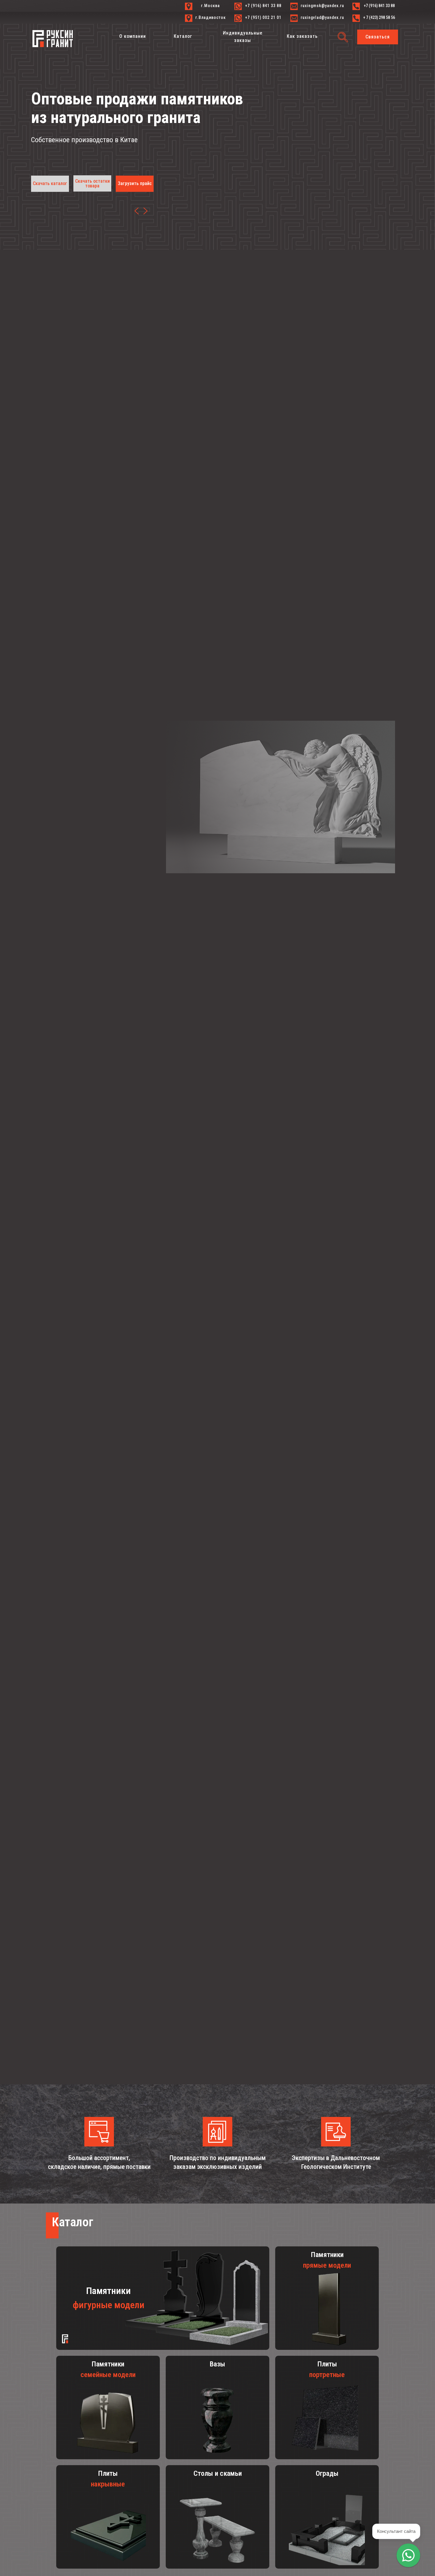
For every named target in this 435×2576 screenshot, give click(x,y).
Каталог (72, 2222)
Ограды (327, 2473)
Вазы (217, 2364)
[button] (378, 37)
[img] (145, 211)
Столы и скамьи (218, 2473)
